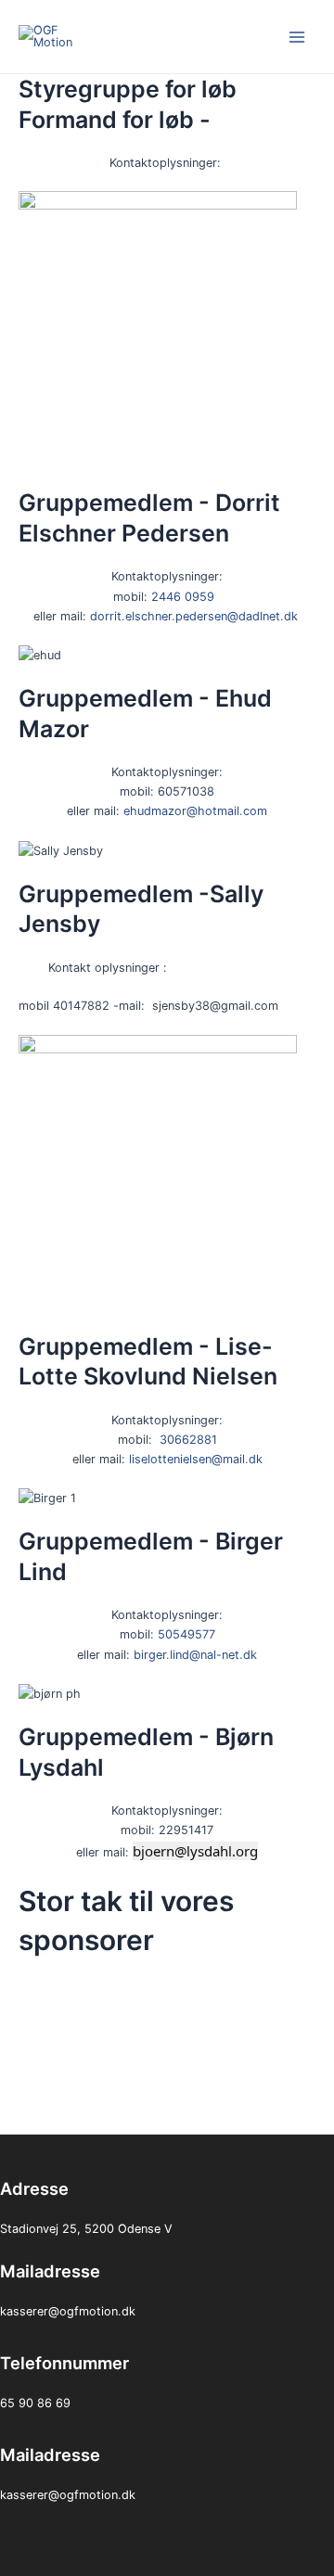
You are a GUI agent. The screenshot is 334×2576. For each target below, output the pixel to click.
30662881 (188, 1440)
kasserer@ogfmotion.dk (68, 2311)
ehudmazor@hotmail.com (195, 811)
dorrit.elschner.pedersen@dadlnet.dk (194, 616)
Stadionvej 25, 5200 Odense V (86, 2229)
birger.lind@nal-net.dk (195, 1655)
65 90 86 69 (35, 2403)
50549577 (186, 1634)
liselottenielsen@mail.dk (196, 1459)
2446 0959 (183, 597)
